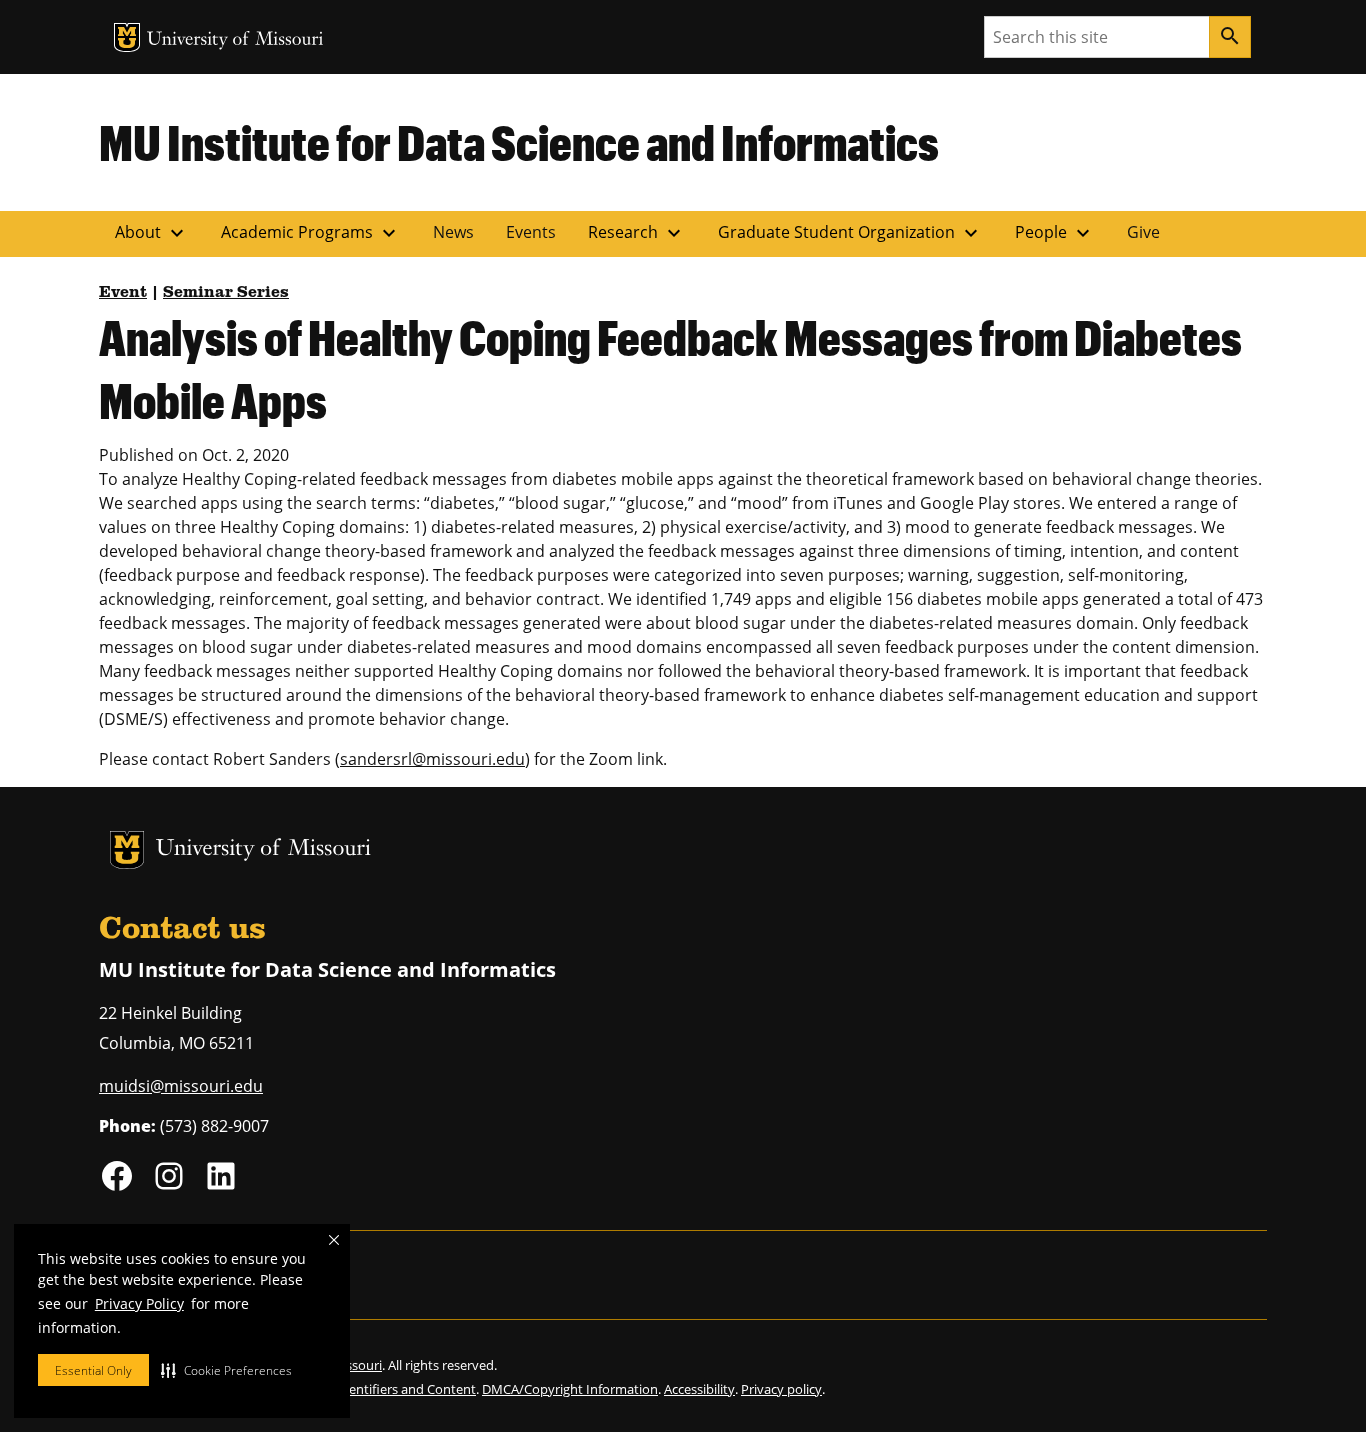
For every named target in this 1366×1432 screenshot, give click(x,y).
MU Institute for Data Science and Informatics (519, 142)
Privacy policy (781, 1389)
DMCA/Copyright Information (570, 1389)
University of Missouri (235, 40)
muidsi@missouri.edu (181, 1086)
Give (1143, 232)
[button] (226, 1370)
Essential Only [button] (93, 1370)
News (453, 232)
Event (123, 293)
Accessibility (699, 1389)
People (1055, 233)
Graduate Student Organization (850, 233)
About (152, 233)
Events (531, 232)
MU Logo (127, 37)
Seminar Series (226, 293)
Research (637, 233)
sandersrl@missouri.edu (432, 759)
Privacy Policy (139, 1303)
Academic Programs (311, 233)
